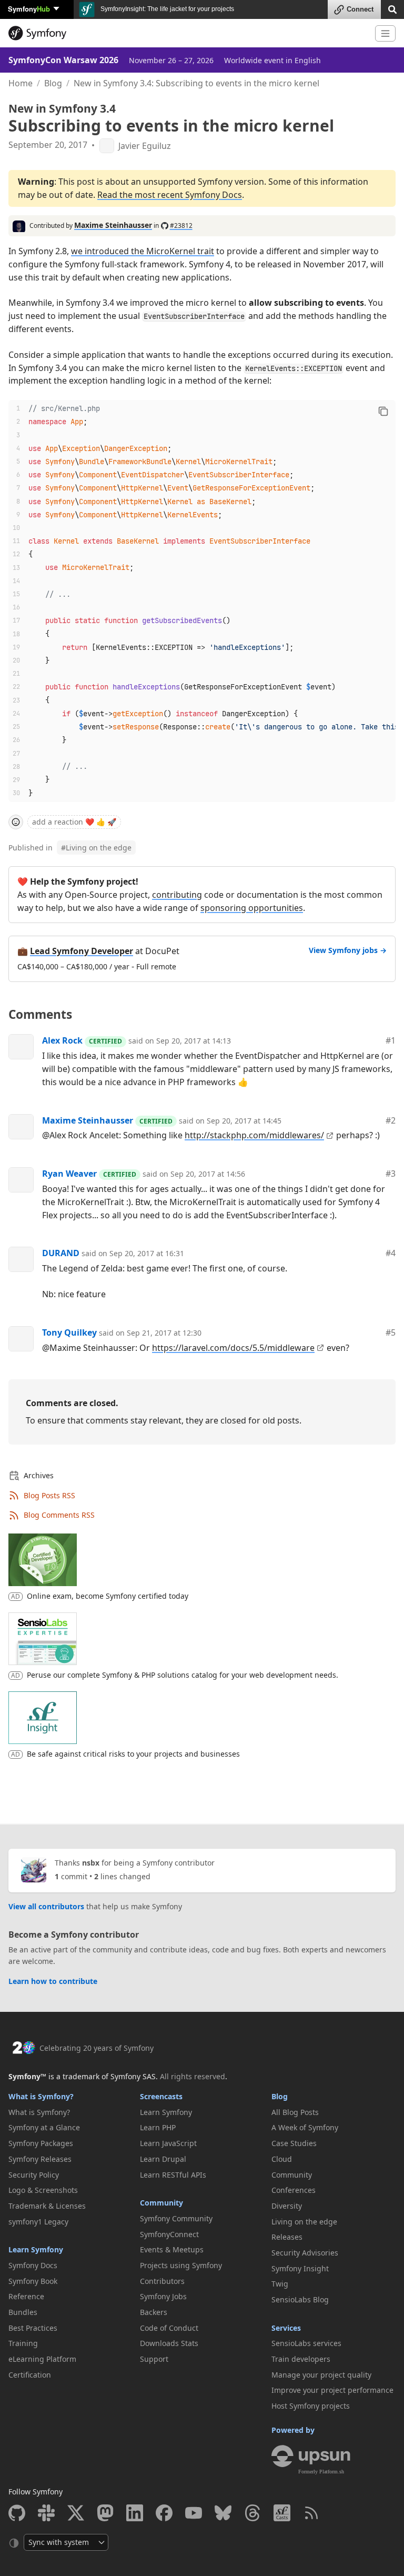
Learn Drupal (163, 2159)
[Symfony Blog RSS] (311, 2513)
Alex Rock (62, 1040)
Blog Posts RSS (49, 1495)
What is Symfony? (41, 2096)
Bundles (23, 2312)
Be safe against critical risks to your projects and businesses (133, 1754)
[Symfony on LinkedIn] (135, 2513)
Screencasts (161, 2096)
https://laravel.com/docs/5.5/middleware (233, 1348)
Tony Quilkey (69, 1332)
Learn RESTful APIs (173, 2175)
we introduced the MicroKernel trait (143, 251)
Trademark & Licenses (47, 2206)
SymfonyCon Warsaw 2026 (63, 60)
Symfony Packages (41, 2143)
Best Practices (33, 2328)
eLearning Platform (42, 2359)
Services (286, 2328)
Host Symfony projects (311, 2406)
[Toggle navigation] (385, 33)
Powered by (293, 2430)
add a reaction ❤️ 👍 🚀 (74, 822)
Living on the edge (96, 848)
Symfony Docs (33, 2265)
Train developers (301, 2359)
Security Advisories (305, 2253)
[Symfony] (188, 33)
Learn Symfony (36, 2249)
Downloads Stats (169, 2343)
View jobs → (348, 950)
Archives (39, 1475)
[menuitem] (70, 2112)
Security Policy (34, 2175)
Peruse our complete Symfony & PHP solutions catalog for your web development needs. (183, 1675)
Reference (26, 2296)
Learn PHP (158, 2127)
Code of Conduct (169, 2328)
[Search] (392, 9)
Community (161, 2203)
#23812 (181, 225)
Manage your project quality (321, 2375)
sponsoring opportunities (252, 908)
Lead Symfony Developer (82, 951)
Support (154, 2359)
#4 (391, 1253)
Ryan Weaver (69, 1174)
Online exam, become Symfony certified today (108, 1596)
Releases (287, 2237)
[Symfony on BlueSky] (223, 2513)
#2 (391, 1120)
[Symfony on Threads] (252, 2513)
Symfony (29, 9)
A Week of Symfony (305, 2127)
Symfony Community (176, 2218)
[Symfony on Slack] (46, 2513)
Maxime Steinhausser (113, 225)
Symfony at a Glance (44, 2127)
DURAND (61, 1253)
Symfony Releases (40, 2159)
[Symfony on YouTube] (194, 2513)
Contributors (162, 2281)
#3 (391, 1174)
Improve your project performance (332, 2390)
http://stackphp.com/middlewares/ (254, 1135)
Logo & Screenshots (43, 2190)
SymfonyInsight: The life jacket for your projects (166, 9)
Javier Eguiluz (145, 146)
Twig (280, 2284)
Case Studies (294, 2143)
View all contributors (46, 1906)
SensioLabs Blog (300, 2299)
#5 (391, 1332)
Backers (154, 2312)
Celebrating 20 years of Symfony (97, 2048)
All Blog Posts (295, 2112)
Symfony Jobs (163, 2296)
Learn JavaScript (168, 2143)
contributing (177, 895)
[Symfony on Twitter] (76, 2513)
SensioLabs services (306, 2343)
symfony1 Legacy (38, 2222)
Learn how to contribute (53, 1981)
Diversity (287, 2206)
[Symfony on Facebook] (164, 2513)
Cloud (282, 2159)
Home (21, 83)
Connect (360, 9)
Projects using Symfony (181, 2265)
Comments (40, 1014)
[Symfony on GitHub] (17, 2513)
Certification (30, 2375)
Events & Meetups (172, 2249)
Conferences (294, 2190)
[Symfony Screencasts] (282, 2513)
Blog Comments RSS (59, 1515)
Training (23, 2343)
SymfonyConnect (169, 2234)
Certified (105, 1041)
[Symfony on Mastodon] (105, 2513)
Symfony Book (33, 2281)
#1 (391, 1040)
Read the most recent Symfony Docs (170, 195)
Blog (53, 83)
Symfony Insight (300, 2268)
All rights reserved (193, 2076)
